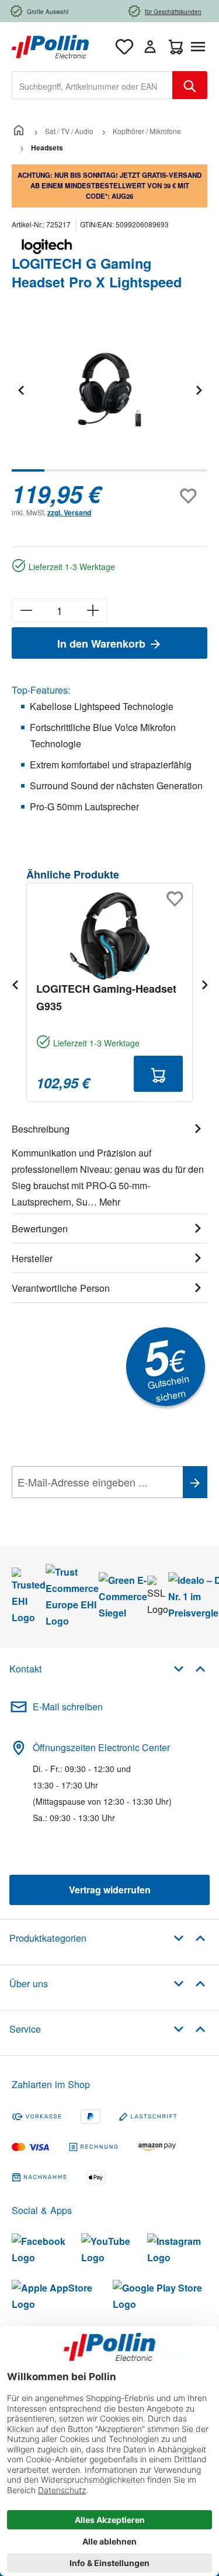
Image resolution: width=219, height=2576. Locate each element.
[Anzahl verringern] (26, 610)
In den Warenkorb (103, 644)
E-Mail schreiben (68, 1707)
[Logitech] (109, 247)
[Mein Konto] (150, 47)
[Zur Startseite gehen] (50, 45)
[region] (109, 398)
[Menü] (200, 47)
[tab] (109, 1164)
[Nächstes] (199, 390)
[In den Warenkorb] (158, 1074)
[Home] (19, 131)
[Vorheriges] (20, 390)
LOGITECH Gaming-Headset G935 (106, 997)
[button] (190, 1668)
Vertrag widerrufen (110, 1890)
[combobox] (92, 85)
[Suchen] (190, 85)
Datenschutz (87, 1508)
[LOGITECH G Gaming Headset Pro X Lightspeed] (109, 390)
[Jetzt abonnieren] (195, 1482)
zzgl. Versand (69, 512)
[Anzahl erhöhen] (93, 610)
